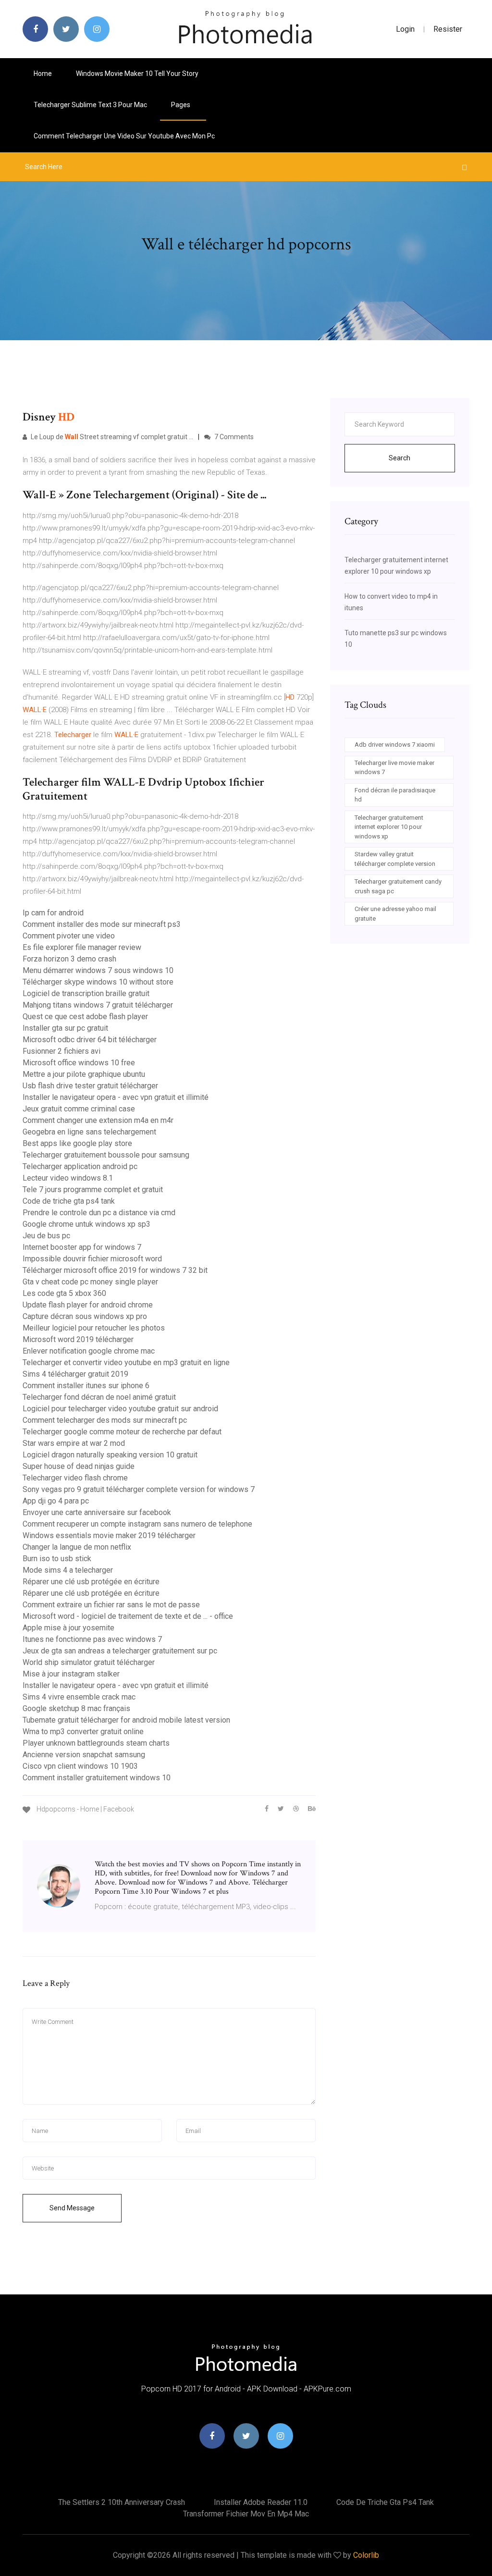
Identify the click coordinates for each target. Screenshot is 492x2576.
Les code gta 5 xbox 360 (64, 1293)
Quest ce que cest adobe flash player (85, 1017)
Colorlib (366, 2555)
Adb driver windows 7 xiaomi (395, 745)
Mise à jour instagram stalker (71, 1674)
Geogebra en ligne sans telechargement (89, 1132)
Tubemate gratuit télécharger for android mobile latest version (126, 1720)
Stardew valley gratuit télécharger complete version (395, 859)
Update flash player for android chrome (88, 1305)
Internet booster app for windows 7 (82, 1247)
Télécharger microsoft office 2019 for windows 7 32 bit (115, 1270)
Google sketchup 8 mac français (76, 1708)
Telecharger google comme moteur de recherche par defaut (122, 1432)
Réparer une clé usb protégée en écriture (91, 1582)
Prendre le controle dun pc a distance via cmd (99, 1213)
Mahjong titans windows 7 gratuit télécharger (98, 1005)
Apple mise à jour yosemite (68, 1628)
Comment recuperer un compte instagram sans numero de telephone (137, 1524)
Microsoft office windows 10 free (79, 1063)
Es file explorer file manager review (82, 947)
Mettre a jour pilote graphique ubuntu (84, 1074)
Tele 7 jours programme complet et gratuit (93, 1189)
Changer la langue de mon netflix (77, 1547)
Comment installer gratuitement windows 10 (97, 1778)
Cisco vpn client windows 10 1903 (80, 1766)
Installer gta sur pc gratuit (65, 1028)
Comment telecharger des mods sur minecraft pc (105, 1420)
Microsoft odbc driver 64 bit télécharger (90, 1040)
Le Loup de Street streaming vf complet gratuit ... (111, 437)
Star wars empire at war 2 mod (74, 1443)
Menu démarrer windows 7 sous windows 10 (98, 970)
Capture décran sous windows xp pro (85, 1316)
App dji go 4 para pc (56, 1501)
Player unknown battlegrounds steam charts (96, 1743)
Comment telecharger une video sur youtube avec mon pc (124, 136)
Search (400, 458)
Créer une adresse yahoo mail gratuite (395, 914)
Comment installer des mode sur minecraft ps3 (102, 924)
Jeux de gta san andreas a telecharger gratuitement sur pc (120, 1651)
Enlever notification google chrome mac (89, 1351)
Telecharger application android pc (80, 1166)
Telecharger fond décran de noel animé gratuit (99, 1397)
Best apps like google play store (77, 1143)
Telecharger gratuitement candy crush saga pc (398, 886)
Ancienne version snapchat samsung (84, 1755)
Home (43, 74)
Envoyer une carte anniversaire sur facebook (97, 1512)
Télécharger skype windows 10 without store (98, 982)
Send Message (72, 2208)
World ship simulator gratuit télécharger (89, 1662)
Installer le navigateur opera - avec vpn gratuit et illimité (116, 1097)
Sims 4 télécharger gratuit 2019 (75, 1374)
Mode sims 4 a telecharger (68, 1570)
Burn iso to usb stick (57, 1559)
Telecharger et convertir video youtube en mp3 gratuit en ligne (126, 1362)
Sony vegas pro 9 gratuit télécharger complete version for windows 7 (139, 1489)
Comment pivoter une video (69, 936)
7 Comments (233, 437)
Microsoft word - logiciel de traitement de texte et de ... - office (128, 1616)
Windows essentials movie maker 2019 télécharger (109, 1535)
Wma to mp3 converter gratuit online (83, 1732)
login (405, 29)
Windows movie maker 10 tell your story (137, 74)
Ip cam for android (53, 913)
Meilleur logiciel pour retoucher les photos (94, 1328)
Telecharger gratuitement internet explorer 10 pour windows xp (389, 827)
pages (181, 105)
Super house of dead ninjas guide (79, 1466)
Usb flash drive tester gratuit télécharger (90, 1086)
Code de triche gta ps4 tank (69, 1201)
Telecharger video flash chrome (75, 1478)
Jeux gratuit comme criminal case (79, 1109)
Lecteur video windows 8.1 (68, 1178)
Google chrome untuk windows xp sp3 (86, 1224)
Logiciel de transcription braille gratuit (86, 993)
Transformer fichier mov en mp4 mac (246, 2514)
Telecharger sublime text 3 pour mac (90, 105)
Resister (448, 29)
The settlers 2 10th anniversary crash (122, 2502)
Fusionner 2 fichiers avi (61, 1051)
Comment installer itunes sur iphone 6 (86, 1386)
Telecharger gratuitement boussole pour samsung (106, 1155)
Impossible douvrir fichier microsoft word (92, 1259)
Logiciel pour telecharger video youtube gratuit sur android (120, 1409)
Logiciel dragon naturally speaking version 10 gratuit (110, 1455)
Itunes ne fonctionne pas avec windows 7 (92, 1639)
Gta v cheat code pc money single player (90, 1282)
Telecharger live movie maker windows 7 (394, 768)
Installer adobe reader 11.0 (261, 2502)
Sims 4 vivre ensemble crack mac (79, 1697)
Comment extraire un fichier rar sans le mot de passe (111, 1605)
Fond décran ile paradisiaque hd (395, 795)
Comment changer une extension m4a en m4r (98, 1120)
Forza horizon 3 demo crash (69, 959)
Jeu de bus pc (46, 1236)
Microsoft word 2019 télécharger (78, 1339)
